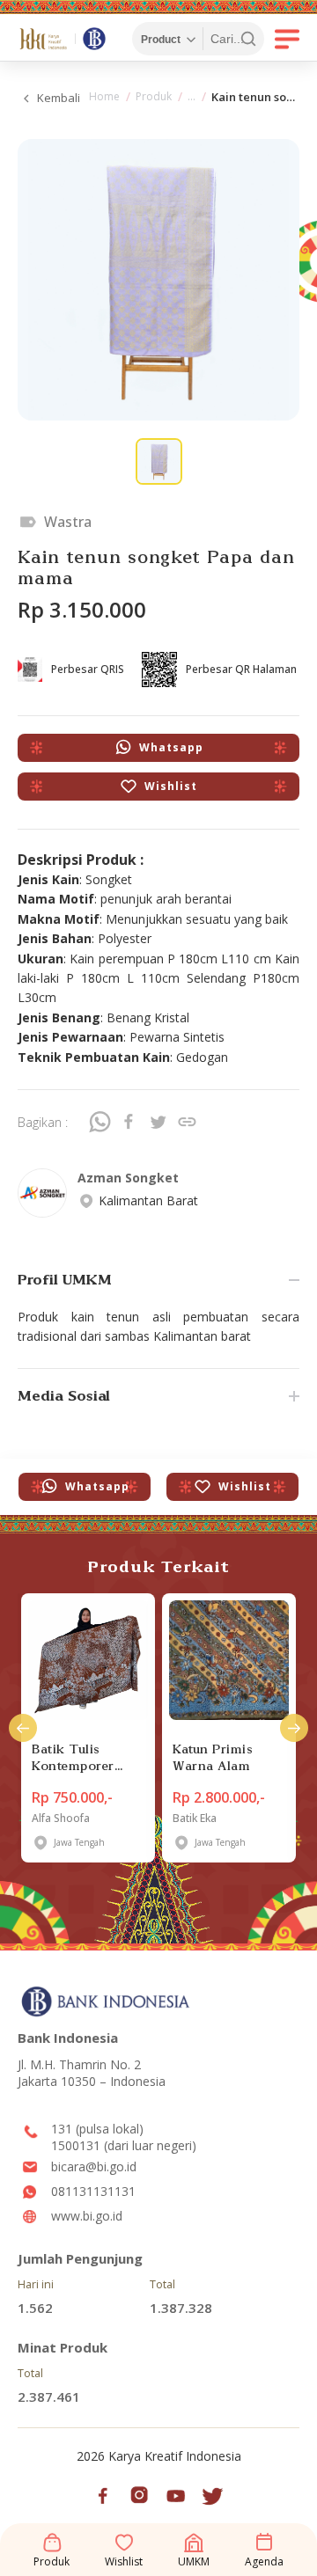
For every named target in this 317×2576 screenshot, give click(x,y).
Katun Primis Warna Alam (213, 1757)
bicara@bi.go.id (94, 2166)
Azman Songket (128, 1178)
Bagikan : (43, 1122)
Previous (23, 1728)
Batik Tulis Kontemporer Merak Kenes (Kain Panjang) (79, 1757)
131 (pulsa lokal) (97, 2129)
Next (294, 1728)
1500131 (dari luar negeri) (124, 2145)
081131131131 (93, 2191)
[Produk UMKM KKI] (192, 99)
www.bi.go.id (87, 2216)
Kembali (59, 98)
